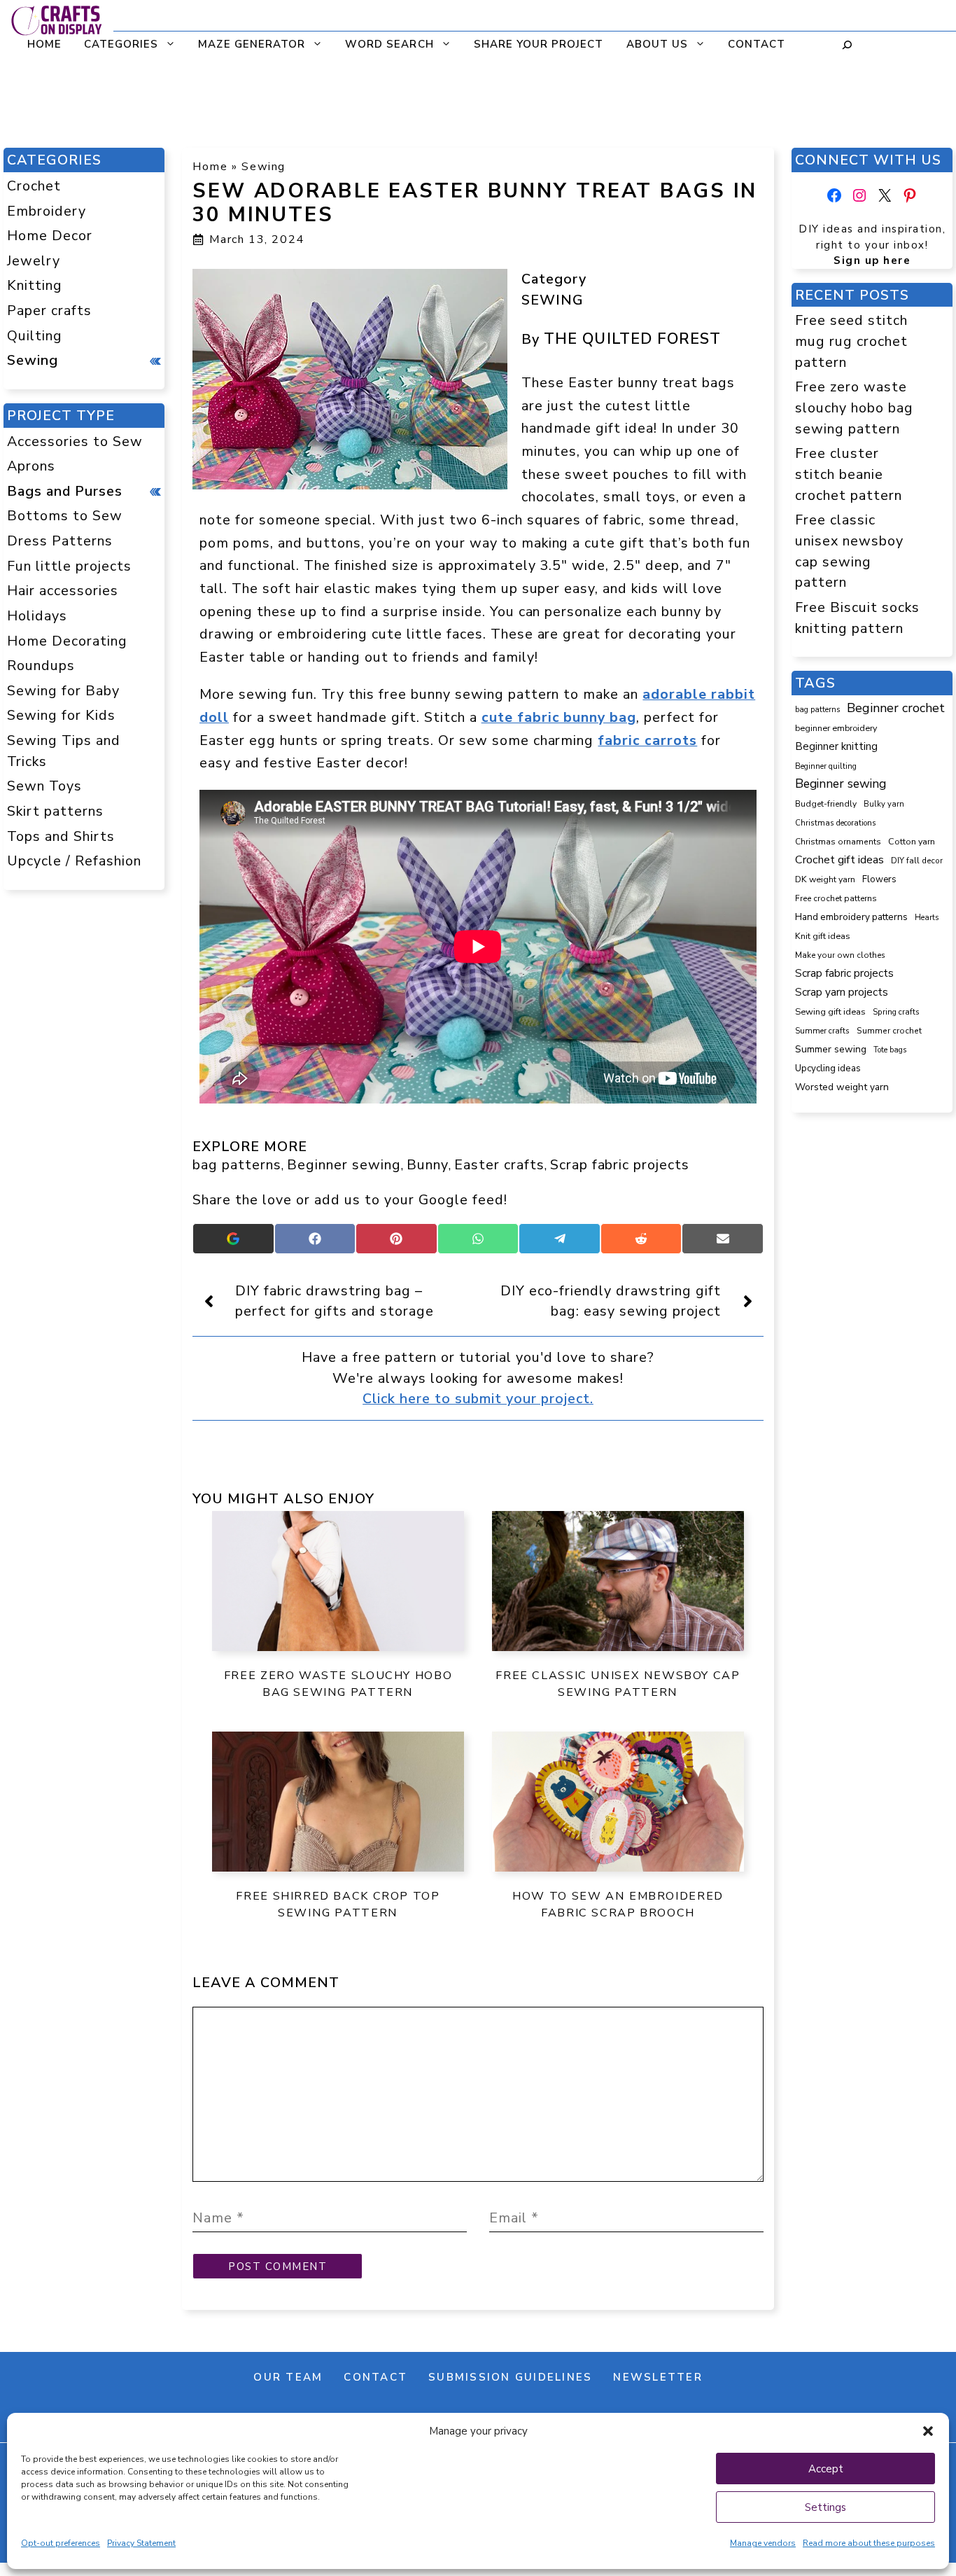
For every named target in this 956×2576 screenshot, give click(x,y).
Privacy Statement (141, 2543)
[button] (928, 2431)
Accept (826, 2469)
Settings (825, 2507)
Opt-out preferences (61, 2543)
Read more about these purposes (869, 2543)
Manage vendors (763, 2543)
